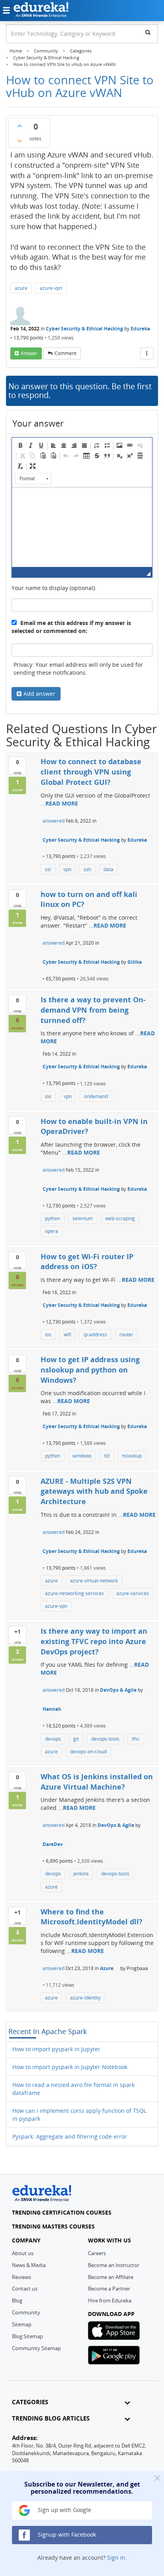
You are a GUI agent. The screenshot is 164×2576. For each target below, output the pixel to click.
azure (21, 288)
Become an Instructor (114, 2265)
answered (54, 821)
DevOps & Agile (118, 1690)
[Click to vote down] (20, 141)
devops (53, 1739)
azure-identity (85, 1998)
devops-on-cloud (88, 1752)
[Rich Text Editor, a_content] (82, 527)
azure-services (133, 1593)
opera (52, 1231)
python (53, 1218)
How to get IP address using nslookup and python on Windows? (90, 1370)
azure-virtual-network (94, 1581)
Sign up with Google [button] (64, 2510)
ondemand (96, 1096)
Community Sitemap (36, 2348)
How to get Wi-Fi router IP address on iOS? (87, 1262)
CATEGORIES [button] (30, 2402)
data (108, 869)
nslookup (132, 1456)
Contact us (25, 2289)
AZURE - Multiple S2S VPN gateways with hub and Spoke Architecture (94, 1491)
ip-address (95, 1335)
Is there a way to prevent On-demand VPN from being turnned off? (93, 1010)
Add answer (39, 694)
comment (65, 353)
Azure (107, 1968)
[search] (148, 32)
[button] (20, 445)
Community (26, 2312)
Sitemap (22, 2324)
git (76, 1739)
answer (29, 353)
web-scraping (120, 1218)
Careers (97, 2253)
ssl (48, 869)
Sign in (116, 2558)
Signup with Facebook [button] (66, 2534)
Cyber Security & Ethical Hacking (84, 329)
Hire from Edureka (110, 2300)
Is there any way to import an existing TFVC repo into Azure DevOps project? (94, 1641)
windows (82, 1456)
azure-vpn (51, 288)
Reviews (21, 2277)
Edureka (140, 329)
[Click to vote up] (20, 126)
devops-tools (105, 1739)
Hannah (52, 1709)
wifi (67, 1335)
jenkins (81, 1874)
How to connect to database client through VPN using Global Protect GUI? (91, 772)
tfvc (136, 1739)
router (126, 1335)
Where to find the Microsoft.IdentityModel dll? (92, 1917)
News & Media (29, 2265)
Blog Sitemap (27, 2336)
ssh (87, 869)
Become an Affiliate (111, 2277)
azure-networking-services (74, 1593)
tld (107, 1456)
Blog (17, 2300)
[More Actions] (147, 353)
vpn (67, 869)
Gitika (135, 962)
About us (23, 2253)
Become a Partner (109, 2289)
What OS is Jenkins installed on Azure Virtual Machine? (97, 1782)
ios (48, 1096)
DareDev (53, 1844)
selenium (83, 1218)
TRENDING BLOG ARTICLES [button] (51, 2418)
